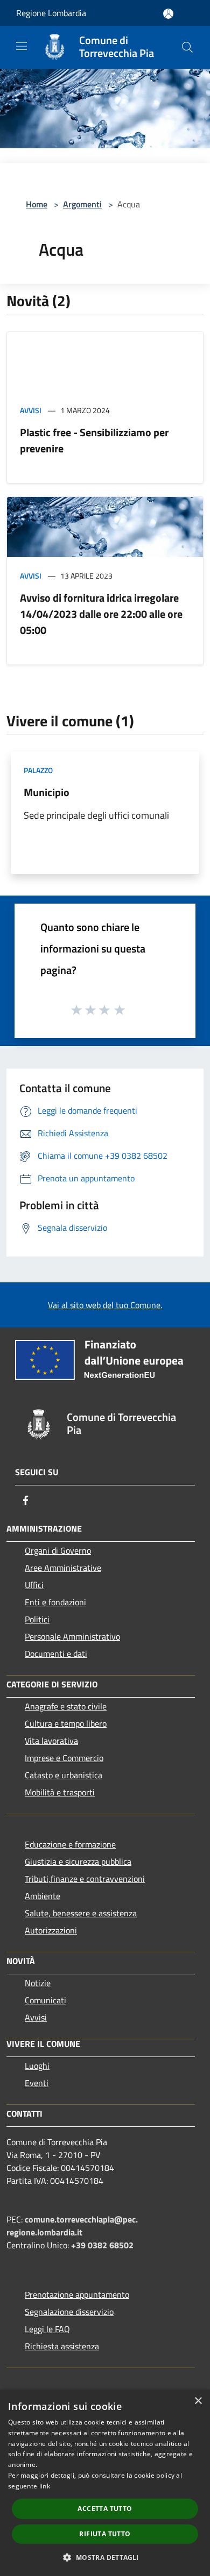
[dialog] (105, 2483)
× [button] (198, 2401)
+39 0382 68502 (102, 2245)
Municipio (47, 792)
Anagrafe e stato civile (66, 1706)
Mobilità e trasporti (60, 1792)
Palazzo (38, 770)
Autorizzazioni (51, 1930)
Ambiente (43, 1896)
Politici (37, 1619)
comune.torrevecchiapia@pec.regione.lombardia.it (72, 2226)
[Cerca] (187, 47)
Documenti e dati (56, 1654)
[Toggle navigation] (22, 46)
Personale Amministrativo (72, 1636)
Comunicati (45, 2000)
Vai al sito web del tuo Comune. (105, 1305)
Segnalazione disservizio (69, 2312)
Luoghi (37, 2066)
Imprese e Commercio (64, 1758)
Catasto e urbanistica (64, 1775)
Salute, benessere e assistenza (81, 1913)
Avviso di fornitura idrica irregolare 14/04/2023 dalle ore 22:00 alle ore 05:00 (101, 614)
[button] (105, 2557)
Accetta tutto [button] (105, 2509)
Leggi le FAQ (47, 2329)
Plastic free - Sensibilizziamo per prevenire (94, 440)
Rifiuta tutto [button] (105, 2534)
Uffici (34, 1585)
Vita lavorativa (51, 1741)
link (45, 2486)
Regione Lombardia (51, 13)
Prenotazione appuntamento (77, 2294)
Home (37, 204)
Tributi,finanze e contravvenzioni (85, 1879)
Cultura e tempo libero (66, 1723)
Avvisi (31, 410)
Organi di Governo (58, 1550)
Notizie (38, 1983)
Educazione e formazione (70, 1844)
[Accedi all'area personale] (168, 14)
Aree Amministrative (63, 1568)
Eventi (37, 2083)
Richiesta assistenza (62, 2346)
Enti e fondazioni (55, 1602)
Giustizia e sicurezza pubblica (78, 1861)
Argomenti (82, 204)
